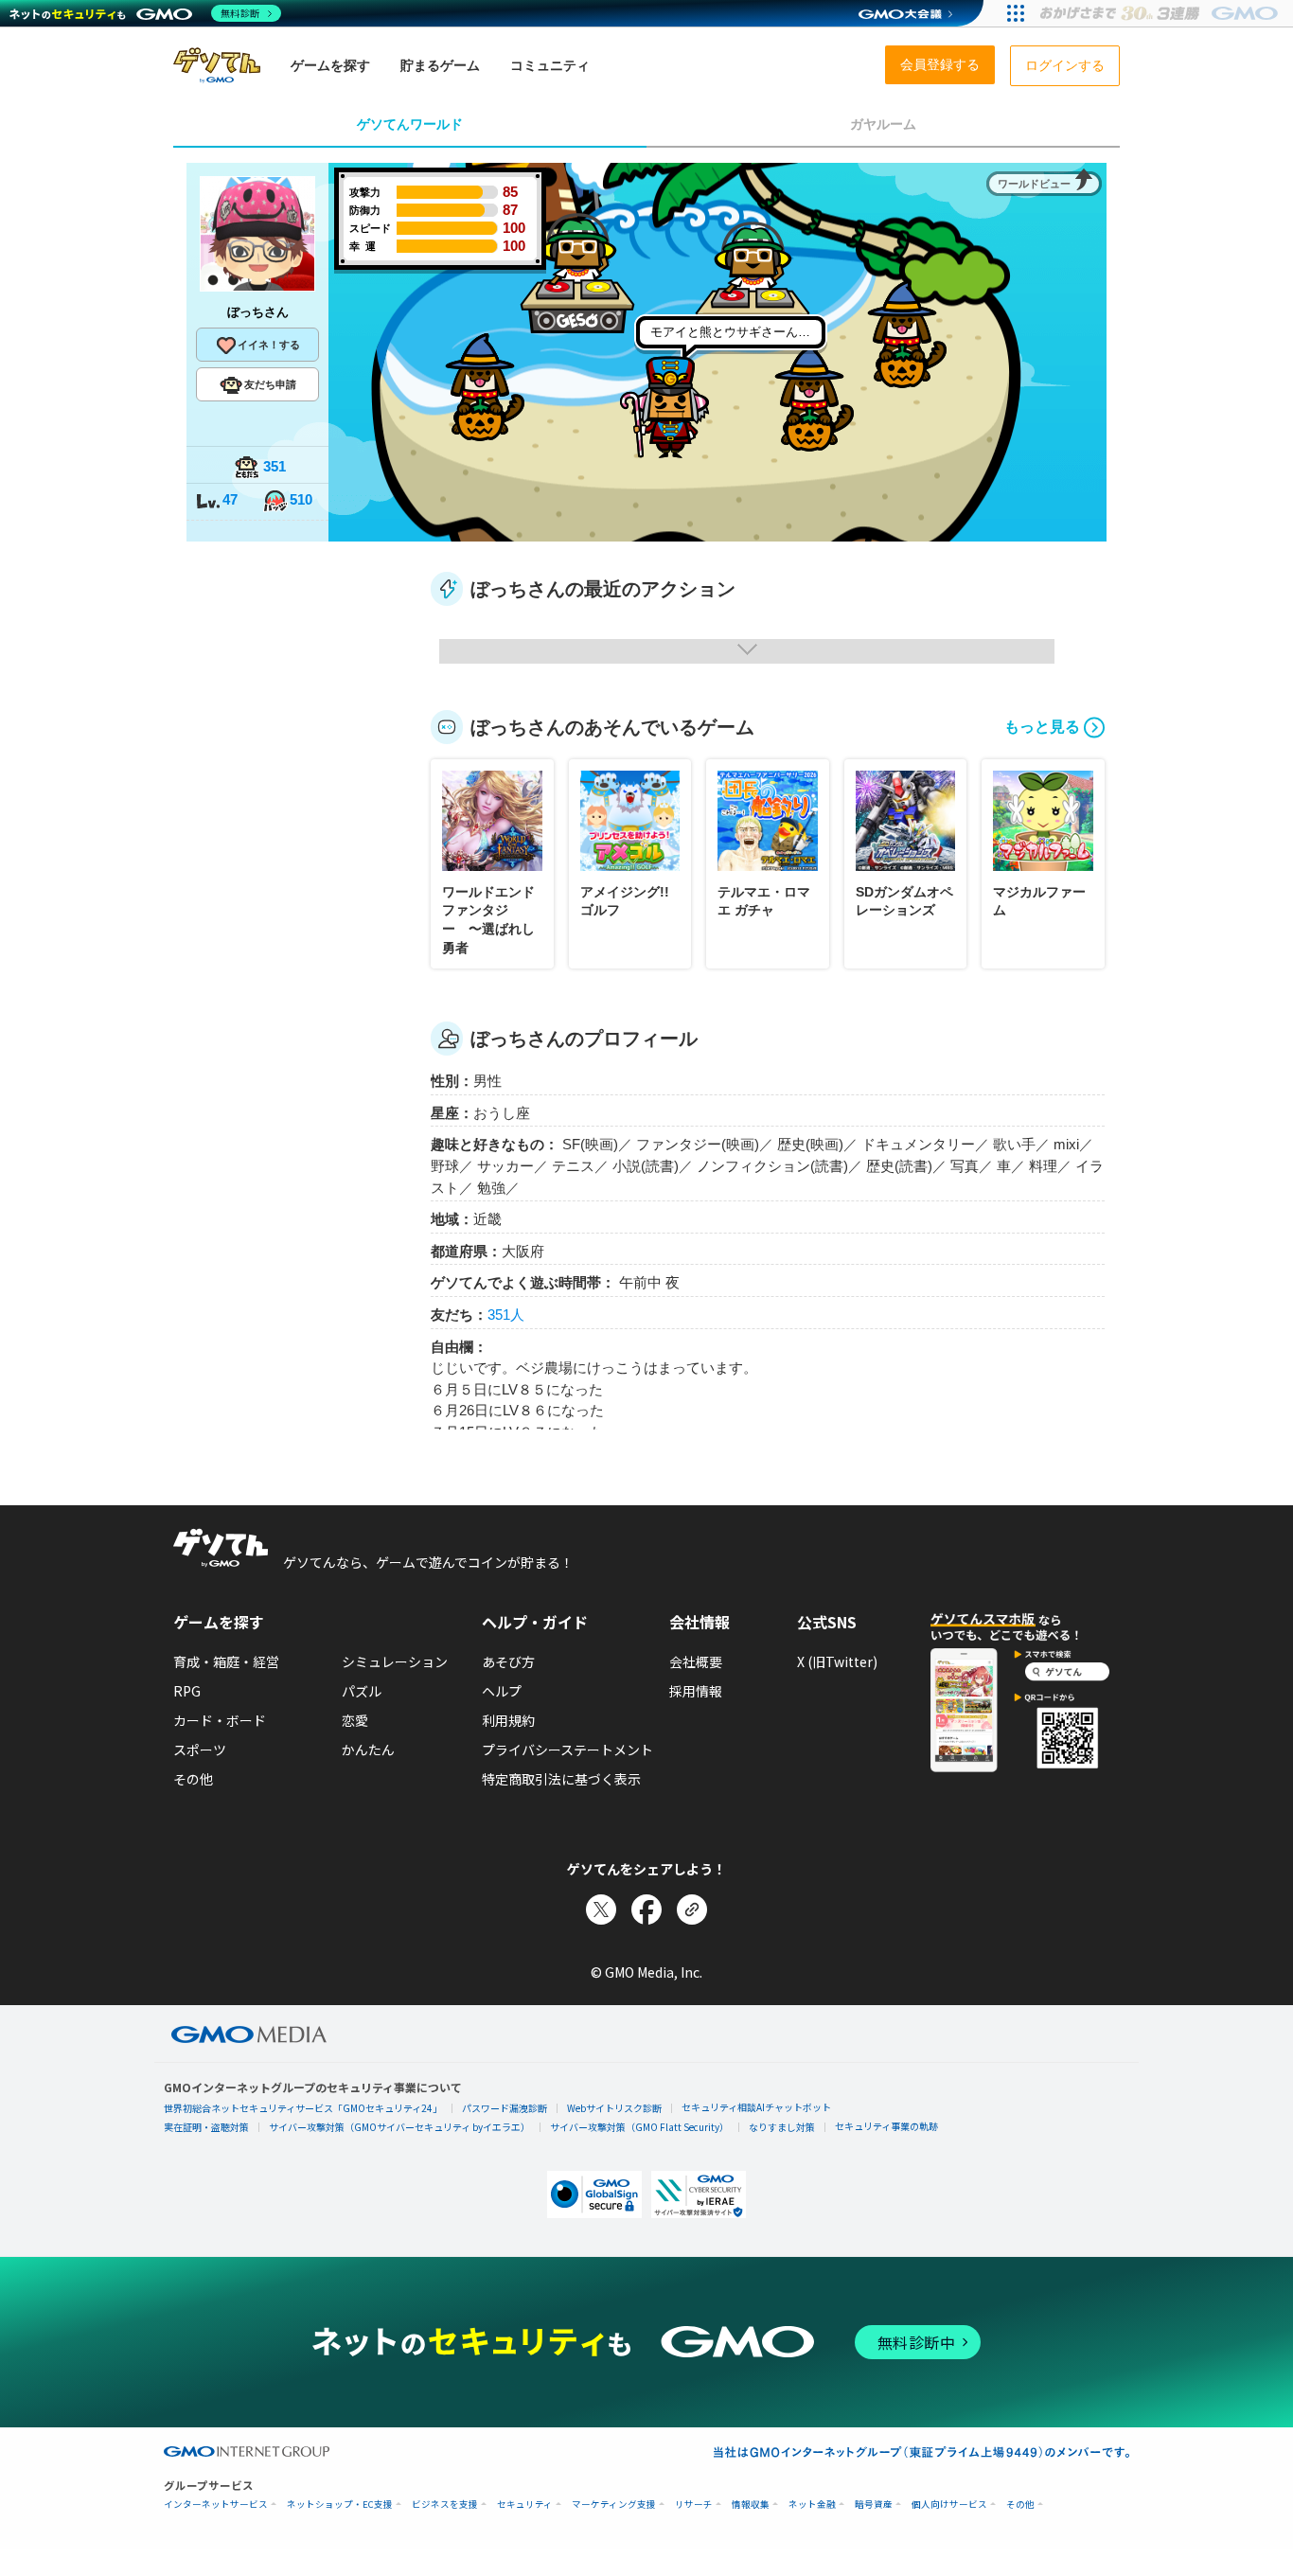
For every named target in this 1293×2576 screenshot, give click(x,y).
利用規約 (508, 1720)
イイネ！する (269, 345)
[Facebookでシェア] (646, 1910)
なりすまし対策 (782, 2127)
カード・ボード (220, 1720)
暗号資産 (874, 2505)
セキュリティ (525, 2505)
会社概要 (696, 1661)
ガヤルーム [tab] (883, 124)
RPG (187, 1691)
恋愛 (355, 1720)
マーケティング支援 (614, 2505)
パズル (362, 1691)
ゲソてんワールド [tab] (410, 124)
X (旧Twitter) (837, 1661)
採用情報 (696, 1691)
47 (230, 499)
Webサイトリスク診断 (614, 2108)
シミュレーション (395, 1661)
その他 (193, 1779)
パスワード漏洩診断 (505, 2108)
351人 (506, 1315)
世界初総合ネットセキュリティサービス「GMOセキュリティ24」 (303, 2108)
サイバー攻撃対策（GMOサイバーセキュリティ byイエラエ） (399, 2127)
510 (301, 499)
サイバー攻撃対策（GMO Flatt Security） (639, 2127)
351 (275, 466)
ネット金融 (812, 2505)
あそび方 (508, 1661)
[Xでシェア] (601, 1910)
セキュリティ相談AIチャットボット (756, 2107)
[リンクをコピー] (692, 1910)
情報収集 (751, 2505)
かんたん (368, 1750)
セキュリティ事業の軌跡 (886, 2126)
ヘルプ (502, 1691)
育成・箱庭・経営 (226, 1661)
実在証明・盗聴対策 (206, 2127)
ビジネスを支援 (445, 2505)
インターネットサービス (216, 2505)
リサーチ (694, 2505)
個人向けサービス (949, 2505)
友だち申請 (270, 384)
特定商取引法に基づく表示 (561, 1779)
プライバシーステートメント (567, 1750)
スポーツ (200, 1750)
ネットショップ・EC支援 (340, 2505)
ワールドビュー (1034, 184)
